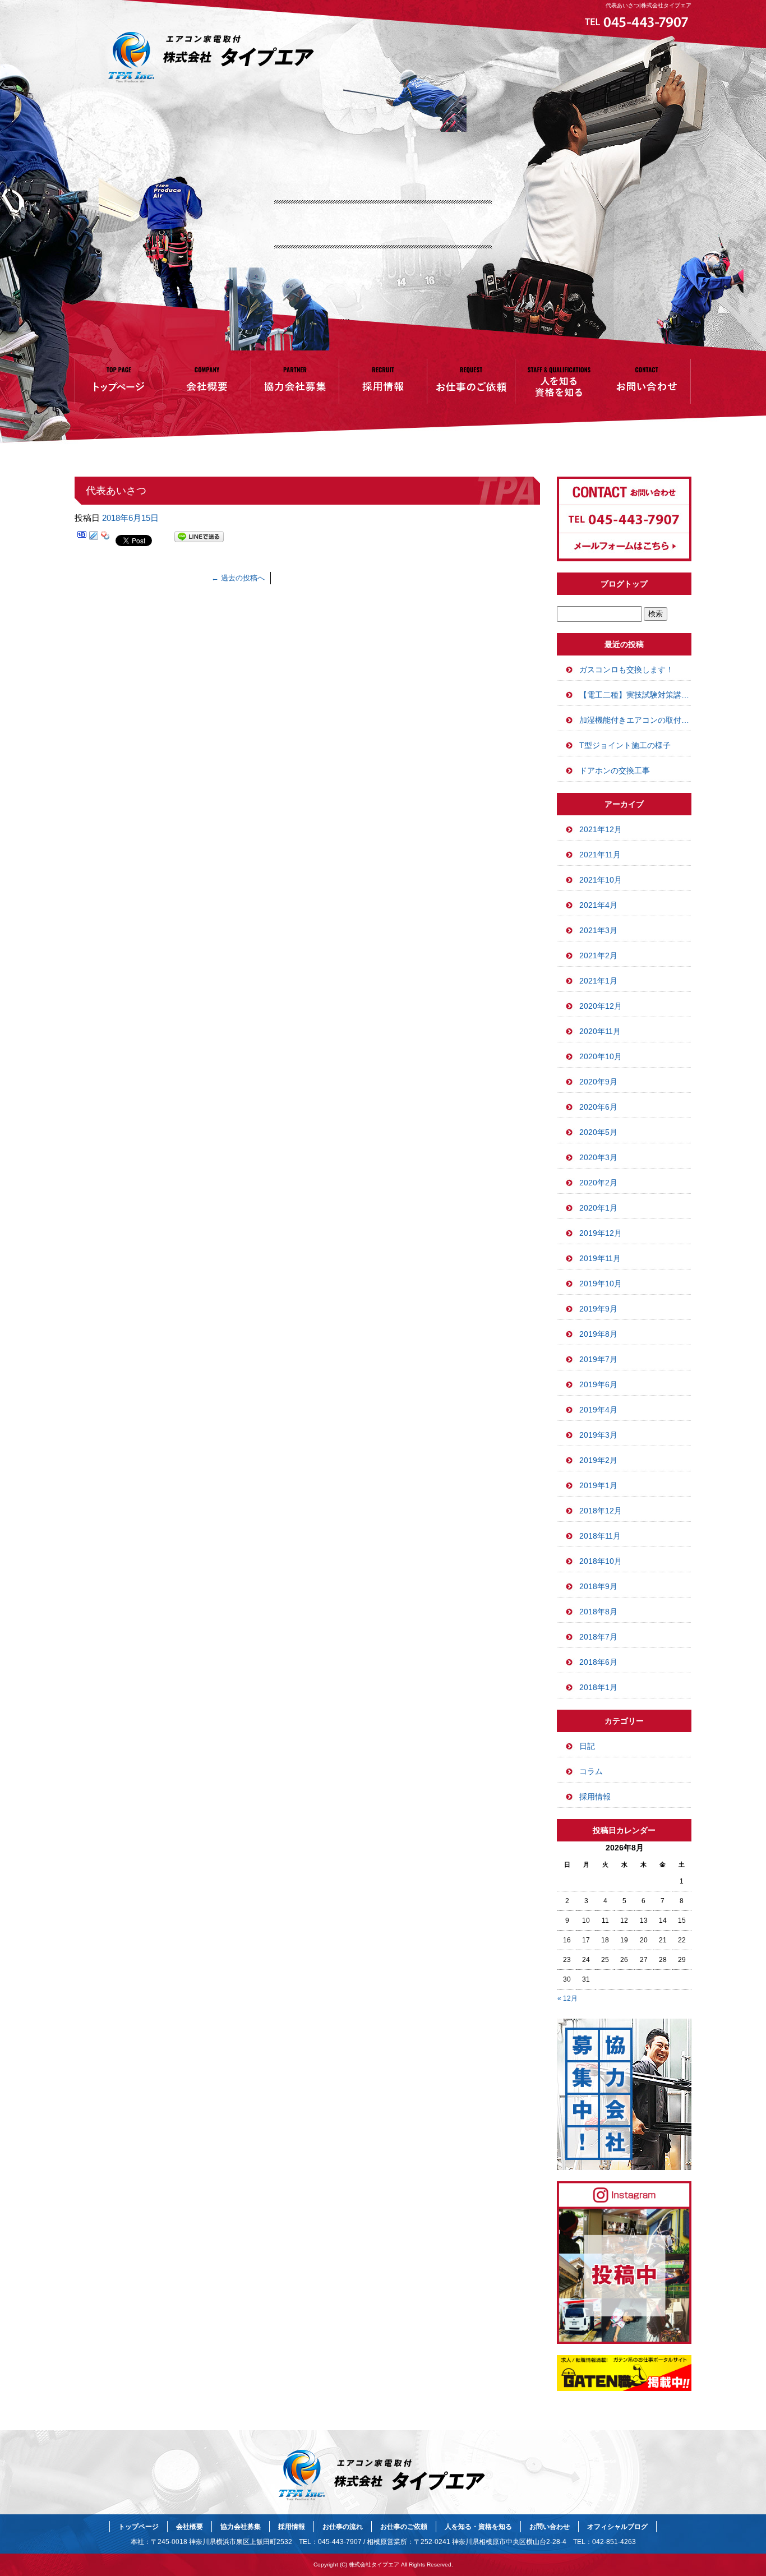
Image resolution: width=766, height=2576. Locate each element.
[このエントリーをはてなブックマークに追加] (82, 539)
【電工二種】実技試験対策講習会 (635, 695)
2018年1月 (598, 1687)
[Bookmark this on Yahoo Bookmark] (105, 539)
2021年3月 (598, 930)
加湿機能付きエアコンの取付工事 (635, 720)
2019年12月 (601, 1233)
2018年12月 (601, 1511)
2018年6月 (598, 1662)
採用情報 (383, 381)
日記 (587, 1746)
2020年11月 (600, 1031)
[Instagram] (624, 2341)
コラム (591, 1771)
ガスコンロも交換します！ (626, 670)
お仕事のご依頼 (471, 381)
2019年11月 (600, 1258)
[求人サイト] (624, 2388)
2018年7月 (598, 1637)
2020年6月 (598, 1107)
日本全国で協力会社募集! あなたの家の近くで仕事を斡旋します (383, 87)
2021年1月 (598, 981)
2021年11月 (600, 855)
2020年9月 (598, 1082)
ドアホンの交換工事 (615, 770)
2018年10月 (601, 1561)
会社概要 (207, 381)
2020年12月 (601, 1006)
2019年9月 (598, 1309)
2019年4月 (598, 1410)
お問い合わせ (647, 381)
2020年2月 (598, 1183)
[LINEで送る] (199, 539)
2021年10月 (601, 880)
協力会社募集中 (624, 2094)
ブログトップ (624, 584)
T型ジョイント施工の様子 (625, 745)
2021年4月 (598, 905)
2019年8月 (598, 1334)
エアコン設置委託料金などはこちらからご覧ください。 (383, 93)
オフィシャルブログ (617, 2527)
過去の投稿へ (238, 578)
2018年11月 (600, 1536)
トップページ (119, 381)
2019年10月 (601, 1284)
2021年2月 (598, 955)
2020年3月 (598, 1157)
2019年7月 (598, 1359)
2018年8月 (598, 1612)
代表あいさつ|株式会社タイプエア (649, 5)
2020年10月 (601, 1056)
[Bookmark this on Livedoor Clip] (94, 539)
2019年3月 (598, 1435)
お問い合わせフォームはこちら (624, 519)
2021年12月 (601, 829)
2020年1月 (598, 1208)
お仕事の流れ (343, 2527)
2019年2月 (598, 1460)
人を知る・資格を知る (559, 381)
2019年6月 (598, 1384)
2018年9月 (598, 1586)
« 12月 (567, 1998)
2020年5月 (598, 1132)
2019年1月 (598, 1485)
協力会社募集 (295, 381)
